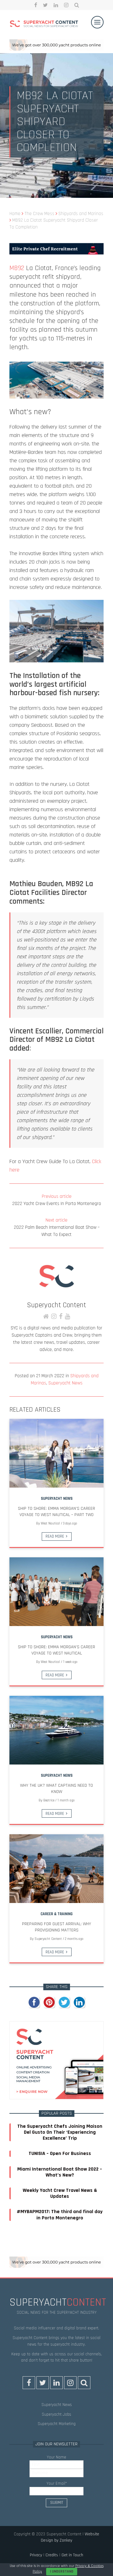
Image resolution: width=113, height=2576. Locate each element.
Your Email (57, 2483)
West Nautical (50, 1524)
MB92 (17, 268)
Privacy (36, 2555)
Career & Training (56, 1914)
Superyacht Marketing (57, 2424)
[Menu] (97, 22)
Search (77, 5)
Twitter (45, 5)
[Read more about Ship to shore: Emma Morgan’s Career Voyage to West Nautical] (56, 1592)
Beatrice (49, 1800)
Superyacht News (65, 1383)
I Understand (62, 2571)
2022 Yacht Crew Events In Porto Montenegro (57, 1200)
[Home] (44, 25)
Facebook (36, 5)
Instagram (66, 5)
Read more (55, 1536)
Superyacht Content (56, 1305)
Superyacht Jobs (56, 2414)
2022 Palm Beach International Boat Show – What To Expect (57, 1227)
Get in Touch (72, 2555)
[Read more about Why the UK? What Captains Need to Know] (56, 1730)
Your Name (56, 2457)
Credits (52, 2555)
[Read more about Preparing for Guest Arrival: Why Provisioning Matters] (56, 1869)
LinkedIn (56, 5)
